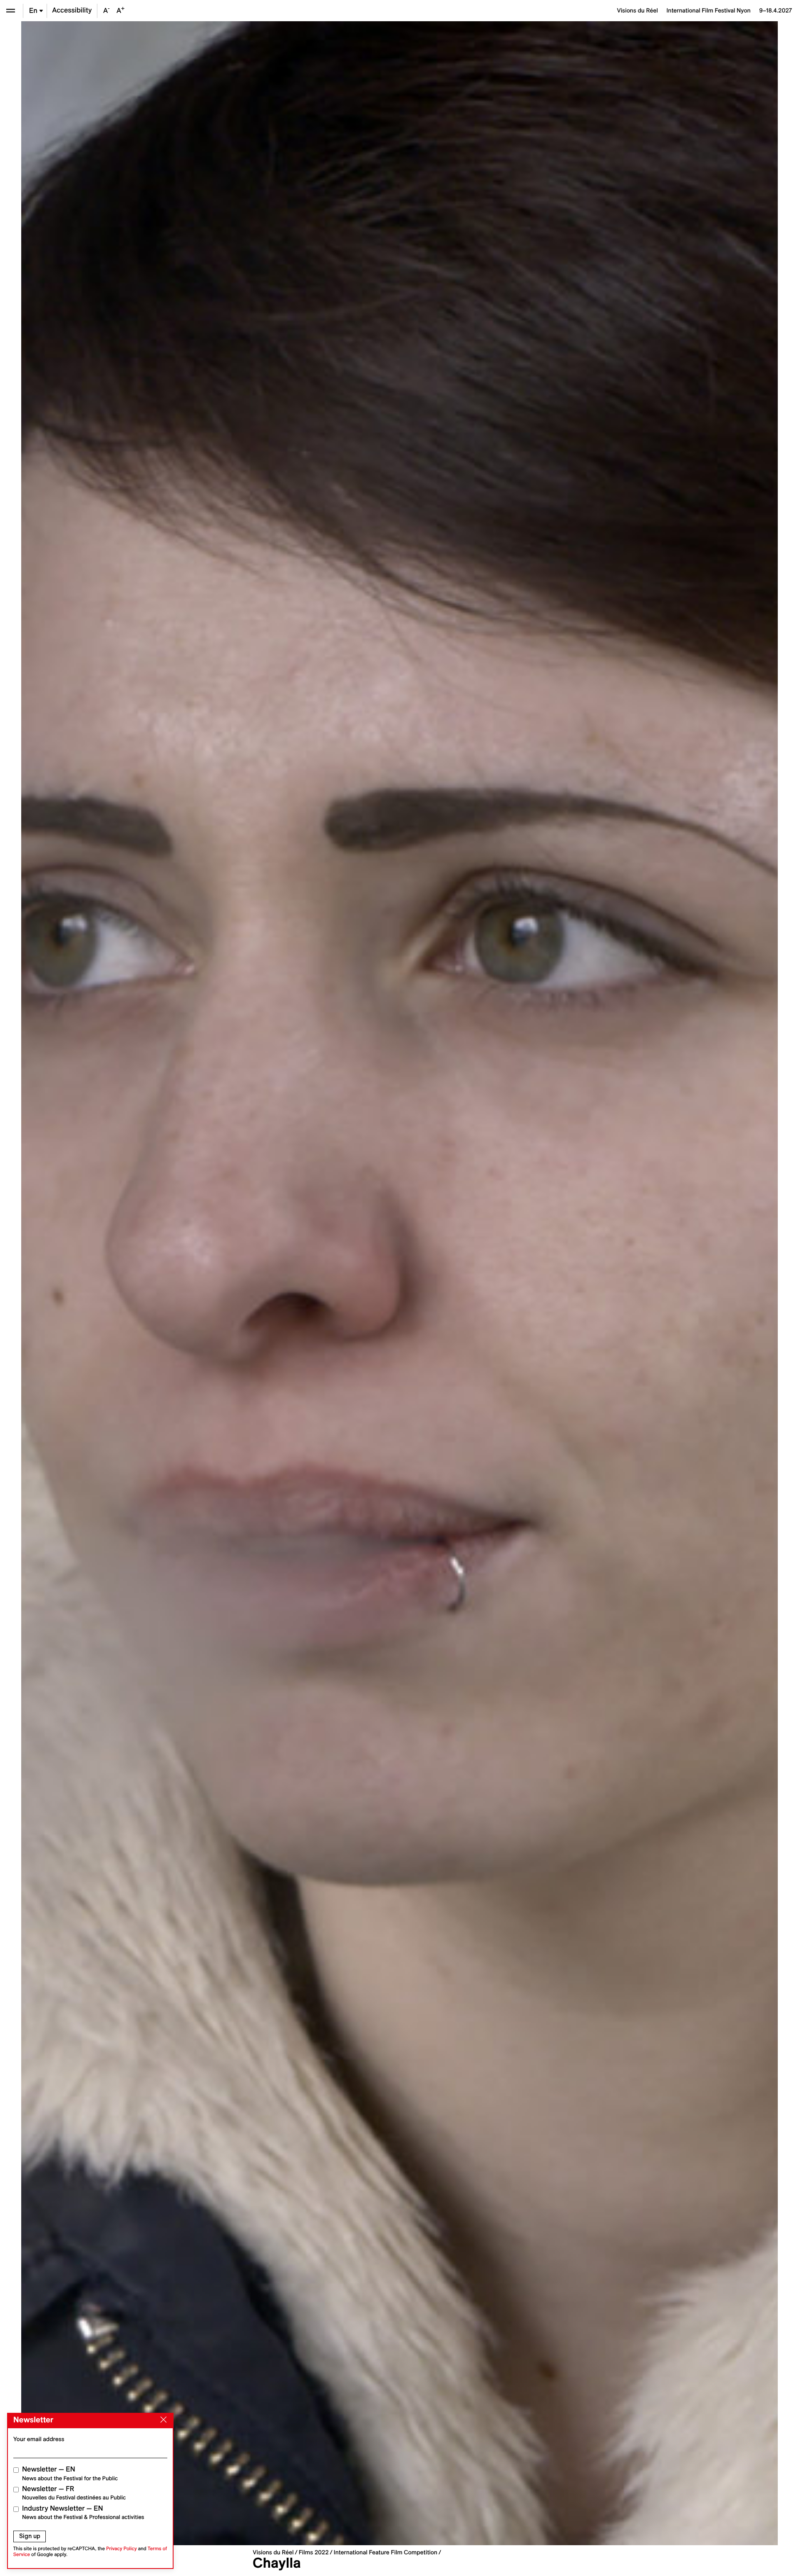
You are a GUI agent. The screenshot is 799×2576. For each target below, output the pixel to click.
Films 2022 (314, 2552)
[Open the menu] (11, 11)
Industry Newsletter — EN (83, 2513)
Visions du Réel (273, 2552)
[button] (210, 1283)
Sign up (30, 2536)
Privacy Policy (122, 2549)
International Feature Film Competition (386, 2552)
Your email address (39, 2439)
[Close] (162, 2420)
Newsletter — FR (74, 2493)
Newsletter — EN (70, 2473)
